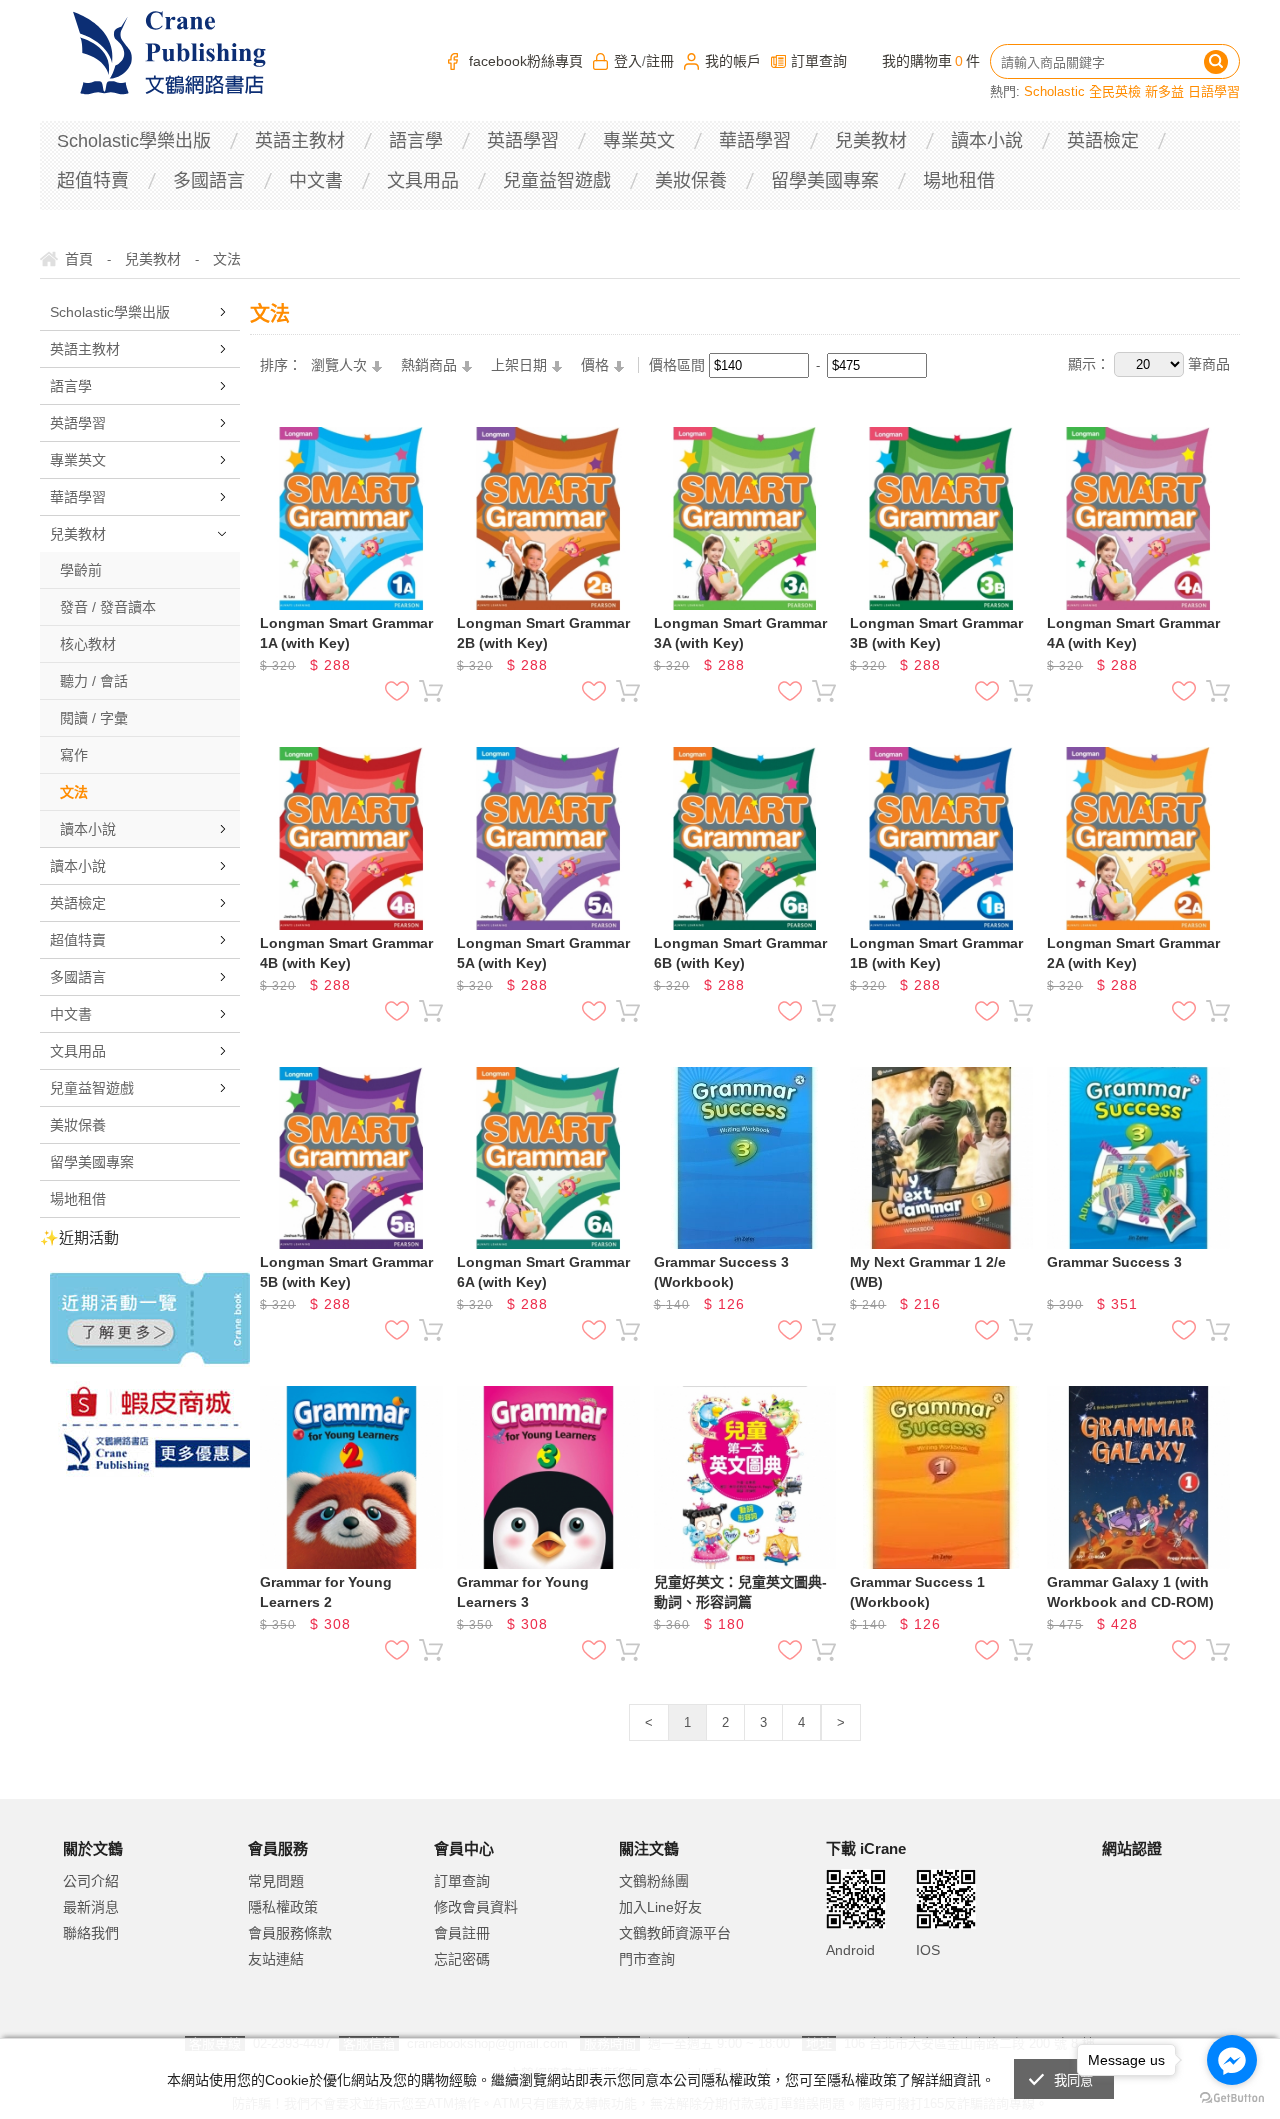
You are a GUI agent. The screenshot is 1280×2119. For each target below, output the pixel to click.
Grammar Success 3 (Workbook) (721, 1272)
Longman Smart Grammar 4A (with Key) (1133, 633)
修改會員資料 (476, 1907)
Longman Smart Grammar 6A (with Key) (543, 1272)
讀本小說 (987, 141)
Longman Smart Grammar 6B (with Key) (740, 953)
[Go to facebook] (1232, 2060)
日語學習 (1214, 91)
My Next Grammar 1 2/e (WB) (928, 1272)
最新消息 (91, 1907)
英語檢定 (1103, 141)
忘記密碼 (462, 1959)
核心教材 (88, 644)
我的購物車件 (931, 61)
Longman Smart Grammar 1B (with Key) (936, 953)
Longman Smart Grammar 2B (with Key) (543, 633)
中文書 (316, 181)
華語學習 (755, 141)
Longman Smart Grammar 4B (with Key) (346, 953)
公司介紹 (91, 1881)
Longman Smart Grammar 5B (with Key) (346, 1272)
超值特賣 (93, 181)
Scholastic (1054, 91)
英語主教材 (300, 141)
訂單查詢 (819, 61)
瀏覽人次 (339, 365)
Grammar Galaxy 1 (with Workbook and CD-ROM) (1130, 1592)
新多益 (1164, 91)
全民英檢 (1115, 91)
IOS (928, 1950)
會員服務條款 (290, 1933)
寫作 (74, 755)
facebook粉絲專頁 (526, 61)
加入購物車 (431, 691)
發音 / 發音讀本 (108, 607)
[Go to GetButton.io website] (1232, 2098)
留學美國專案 (825, 181)
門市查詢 (647, 1959)
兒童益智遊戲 (557, 181)
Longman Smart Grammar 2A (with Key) (1133, 953)
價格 (595, 365)
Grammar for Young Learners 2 (326, 1592)
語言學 (416, 141)
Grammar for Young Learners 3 (523, 1592)
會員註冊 (462, 1933)
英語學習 (523, 141)
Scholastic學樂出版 (134, 141)
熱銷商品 (429, 365)
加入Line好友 (660, 1907)
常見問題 (276, 1881)
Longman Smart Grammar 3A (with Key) (740, 633)
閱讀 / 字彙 (94, 718)
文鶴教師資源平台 (675, 1933)
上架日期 (519, 365)
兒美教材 (871, 141)
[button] (1152, 1931)
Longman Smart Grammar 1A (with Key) (346, 633)
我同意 (1074, 2080)
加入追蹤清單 (397, 691)
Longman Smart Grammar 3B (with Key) (936, 633)
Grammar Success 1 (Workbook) (917, 1592)
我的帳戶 (733, 61)
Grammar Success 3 (1114, 1262)
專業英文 (639, 141)
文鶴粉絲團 (654, 1881)
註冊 (660, 61)
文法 (74, 792)
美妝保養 (691, 181)
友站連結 (276, 1959)
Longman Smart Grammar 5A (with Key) (543, 953)
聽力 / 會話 (94, 681)
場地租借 (959, 181)
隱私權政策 (283, 1907)
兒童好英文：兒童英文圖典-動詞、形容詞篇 (740, 1592)
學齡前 (81, 570)
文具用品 (423, 181)
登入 (628, 61)
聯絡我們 (91, 1933)
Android (850, 1950)
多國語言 (209, 181)
